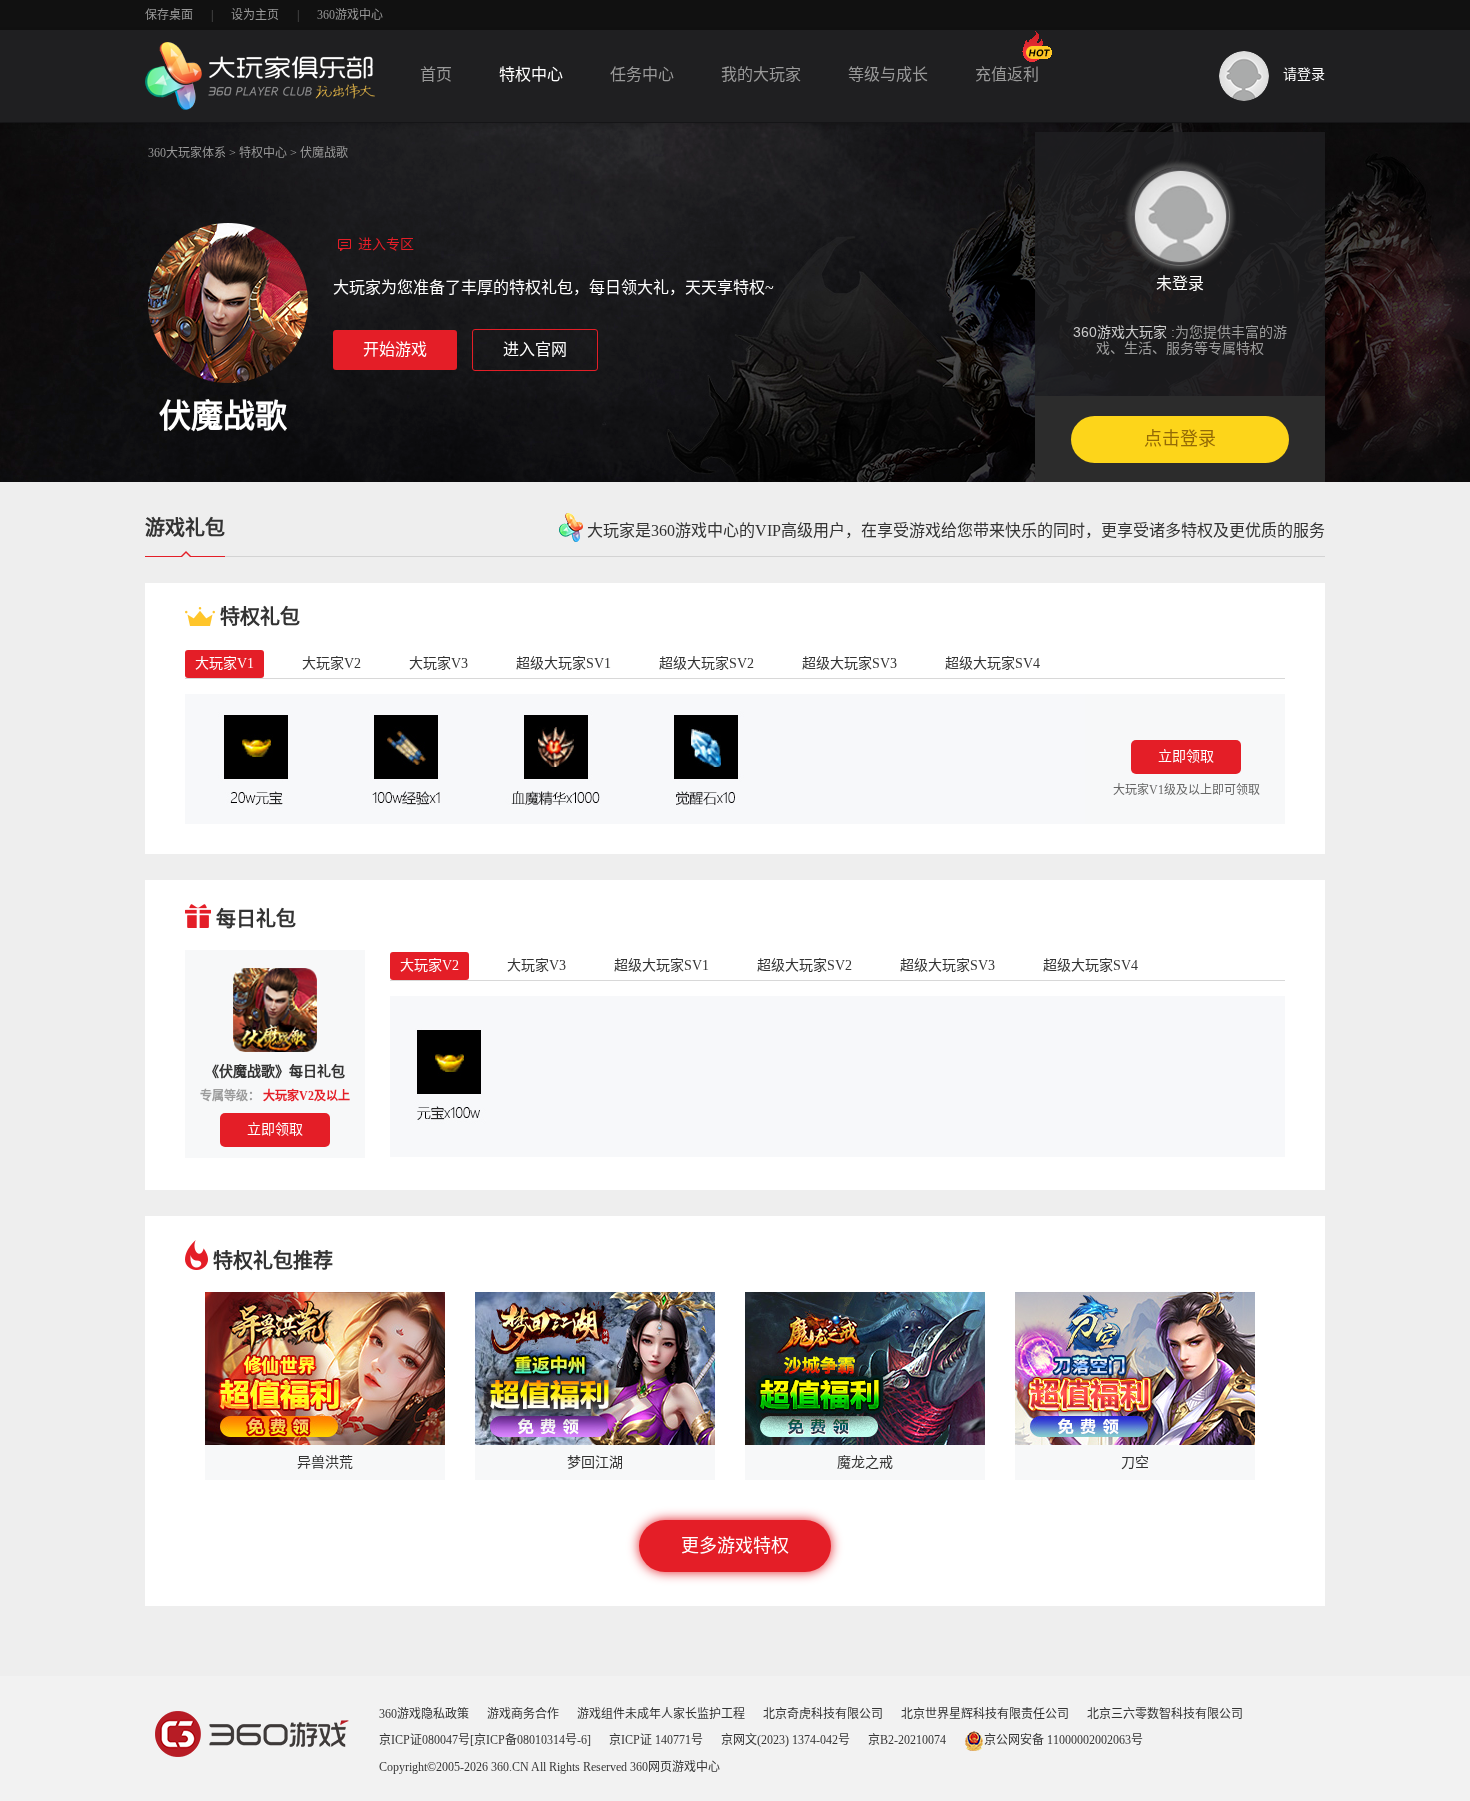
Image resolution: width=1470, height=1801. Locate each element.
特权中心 (531, 74)
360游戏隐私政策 (424, 1714)
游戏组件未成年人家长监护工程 (661, 1714)
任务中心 (642, 74)
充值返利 (1007, 74)
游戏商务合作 (523, 1714)
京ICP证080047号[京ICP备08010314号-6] (485, 1740)
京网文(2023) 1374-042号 (785, 1740)
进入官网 (535, 349)
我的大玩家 (761, 74)
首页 (436, 74)
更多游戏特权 (735, 1546)
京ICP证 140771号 (656, 1740)
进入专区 (386, 244)
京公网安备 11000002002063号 (1063, 1740)
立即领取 (1186, 756)
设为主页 (255, 15)
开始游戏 (395, 349)
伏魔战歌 (324, 153)
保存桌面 (169, 15)
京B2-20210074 (907, 1740)
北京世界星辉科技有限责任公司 (985, 1714)
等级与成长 (888, 74)
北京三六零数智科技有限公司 (1165, 1714)
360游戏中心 (350, 15)
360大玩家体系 (187, 153)
